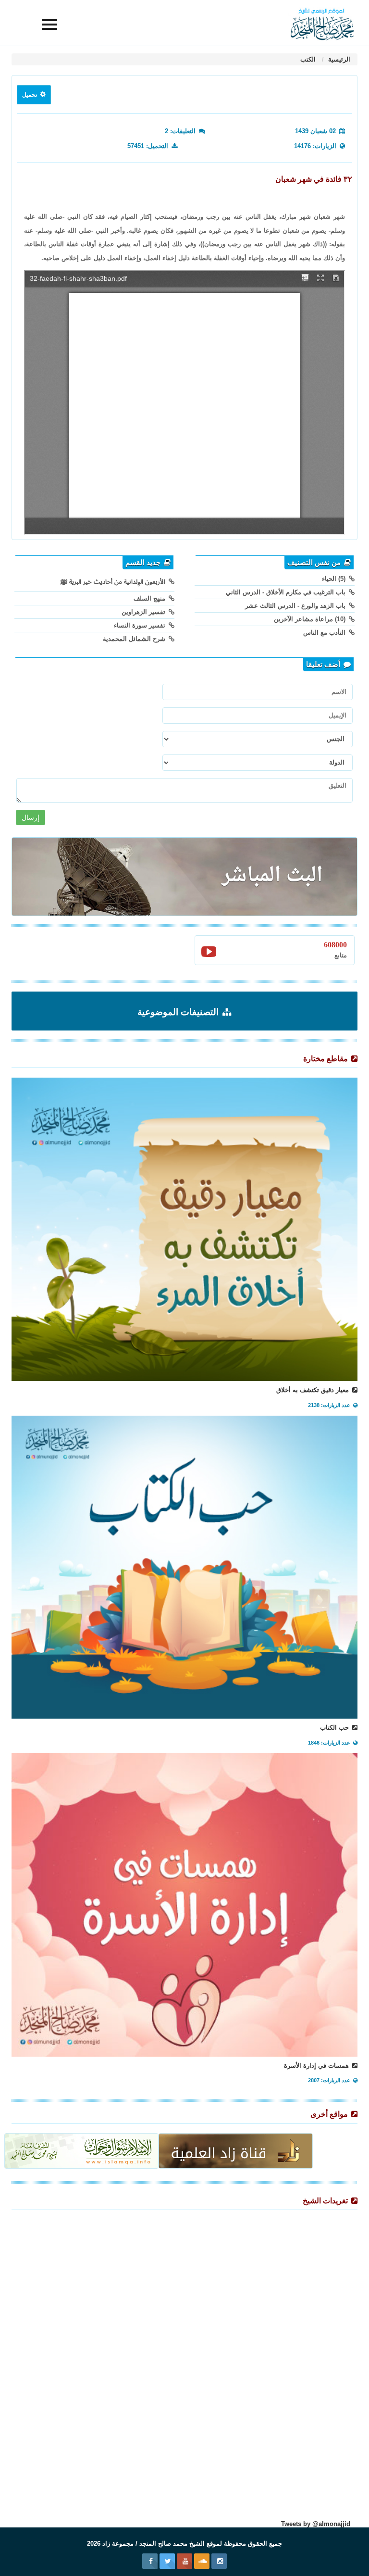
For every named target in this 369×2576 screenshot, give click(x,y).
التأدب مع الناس (325, 633)
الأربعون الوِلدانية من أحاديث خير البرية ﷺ (114, 582)
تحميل (30, 95)
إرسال (31, 817)
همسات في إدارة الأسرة (317, 2066)
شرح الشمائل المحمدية (135, 639)
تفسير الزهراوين (144, 612)
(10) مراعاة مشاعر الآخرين (311, 619)
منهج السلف (150, 598)
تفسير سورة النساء (141, 625)
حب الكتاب (335, 1728)
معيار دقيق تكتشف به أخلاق (314, 1390)
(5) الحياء (335, 579)
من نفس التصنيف (315, 563)
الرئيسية (338, 59)
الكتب (308, 59)
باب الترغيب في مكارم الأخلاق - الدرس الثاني (287, 592)
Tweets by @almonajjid (316, 2524)
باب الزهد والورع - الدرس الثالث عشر (296, 606)
